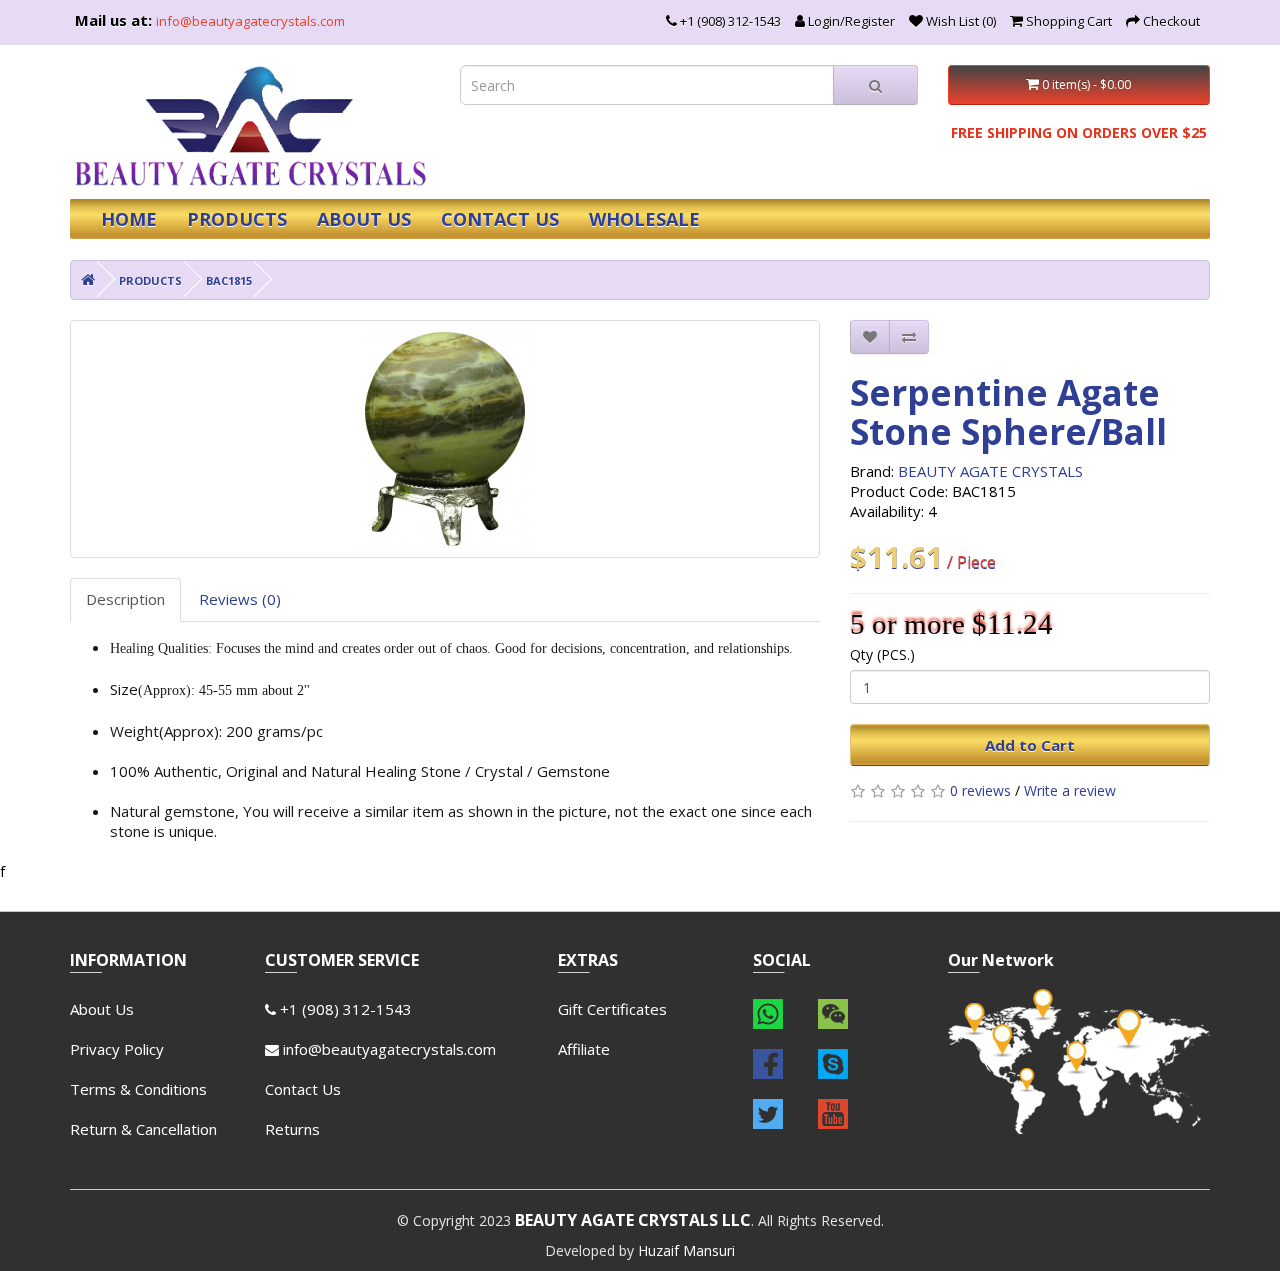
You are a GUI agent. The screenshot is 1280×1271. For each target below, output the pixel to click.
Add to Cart (1030, 745)
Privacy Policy (117, 1049)
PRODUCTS (237, 219)
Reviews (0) (240, 599)
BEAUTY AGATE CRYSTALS (990, 471)
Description (125, 599)
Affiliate (584, 1049)
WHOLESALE (644, 219)
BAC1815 (229, 280)
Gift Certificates (612, 1009)
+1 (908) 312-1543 (344, 1009)
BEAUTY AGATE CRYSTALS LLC (633, 1220)
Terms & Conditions (138, 1089)
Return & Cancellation (143, 1129)
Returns (292, 1129)
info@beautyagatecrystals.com (250, 21)
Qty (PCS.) (882, 654)
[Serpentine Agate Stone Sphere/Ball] (445, 439)
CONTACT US (500, 219)
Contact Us (303, 1089)
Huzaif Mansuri (686, 1250)
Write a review (1070, 790)
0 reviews (980, 790)
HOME (129, 219)
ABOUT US (364, 219)
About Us (102, 1009)
